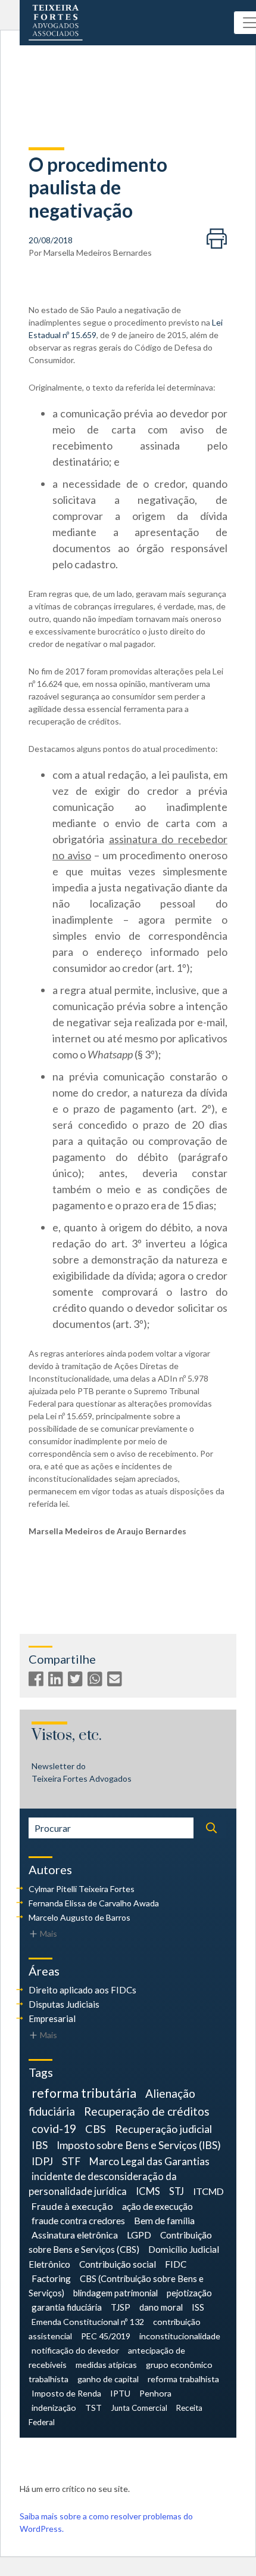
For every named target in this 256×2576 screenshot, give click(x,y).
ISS (198, 2307)
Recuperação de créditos (147, 2111)
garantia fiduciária (67, 2307)
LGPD (139, 2235)
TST (93, 2408)
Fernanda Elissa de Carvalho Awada (94, 1903)
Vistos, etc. (67, 1736)
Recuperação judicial (163, 2129)
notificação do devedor (75, 2350)
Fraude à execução (72, 2206)
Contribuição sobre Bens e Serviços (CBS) (120, 2242)
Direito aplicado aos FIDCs (82, 1990)
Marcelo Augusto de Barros (79, 1917)
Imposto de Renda (66, 2393)
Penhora (155, 2393)
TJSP (121, 2307)
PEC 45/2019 (106, 2336)
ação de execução (157, 2206)
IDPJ (42, 2161)
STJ (177, 2191)
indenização (54, 2408)
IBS (40, 2145)
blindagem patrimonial (115, 2293)
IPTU (120, 2393)
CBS (96, 2129)
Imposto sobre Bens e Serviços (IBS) (139, 2145)
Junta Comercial (139, 2408)
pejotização (189, 2293)
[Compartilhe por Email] (116, 1681)
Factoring (51, 2278)
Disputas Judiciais (64, 2004)
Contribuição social (118, 2264)
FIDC (176, 2264)
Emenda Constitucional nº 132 (88, 2322)
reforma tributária (84, 2093)
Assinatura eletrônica (75, 2235)
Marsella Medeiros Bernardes (98, 253)
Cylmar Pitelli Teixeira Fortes (82, 1889)
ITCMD (208, 2191)
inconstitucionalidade (180, 2336)
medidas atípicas (106, 2365)
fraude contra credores (78, 2220)
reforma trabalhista (183, 2379)
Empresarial (52, 2018)
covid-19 (54, 2128)
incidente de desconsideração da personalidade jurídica (103, 2184)
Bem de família (164, 2220)
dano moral (161, 2307)
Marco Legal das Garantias (149, 2161)
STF (71, 2161)
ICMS (148, 2191)
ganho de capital (108, 2379)
